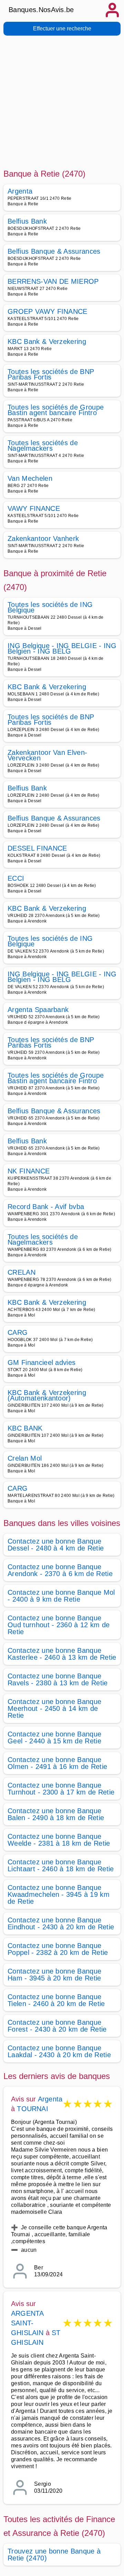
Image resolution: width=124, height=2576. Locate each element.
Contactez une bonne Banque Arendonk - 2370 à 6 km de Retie (60, 1570)
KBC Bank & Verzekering (47, 341)
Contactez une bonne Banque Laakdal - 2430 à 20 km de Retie (59, 2051)
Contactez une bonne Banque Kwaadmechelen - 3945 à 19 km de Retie (59, 1894)
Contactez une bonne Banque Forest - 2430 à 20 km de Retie (57, 2026)
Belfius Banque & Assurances (54, 251)
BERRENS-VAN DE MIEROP (53, 281)
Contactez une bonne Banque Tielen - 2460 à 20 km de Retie (56, 2000)
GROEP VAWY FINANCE (48, 311)
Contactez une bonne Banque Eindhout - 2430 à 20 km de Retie (61, 1923)
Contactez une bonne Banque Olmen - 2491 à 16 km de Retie (57, 1763)
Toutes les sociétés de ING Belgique (50, 607)
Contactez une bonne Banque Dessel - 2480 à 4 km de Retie (56, 1545)
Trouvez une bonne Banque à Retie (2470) (54, 2555)
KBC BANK (25, 1428)
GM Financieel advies (42, 1362)
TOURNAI (32, 2109)
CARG (18, 1332)
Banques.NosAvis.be (41, 10)
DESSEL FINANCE (37, 848)
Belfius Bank (27, 221)
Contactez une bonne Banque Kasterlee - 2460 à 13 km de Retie (62, 1654)
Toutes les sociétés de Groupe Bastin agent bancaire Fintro (56, 410)
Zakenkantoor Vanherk (43, 538)
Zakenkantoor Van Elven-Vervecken (47, 755)
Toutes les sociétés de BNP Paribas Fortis (51, 374)
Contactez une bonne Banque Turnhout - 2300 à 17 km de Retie (61, 1789)
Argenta (20, 191)
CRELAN (22, 1272)
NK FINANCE (29, 1171)
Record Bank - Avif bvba (46, 1207)
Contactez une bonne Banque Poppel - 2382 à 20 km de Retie (58, 1949)
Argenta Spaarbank (38, 1010)
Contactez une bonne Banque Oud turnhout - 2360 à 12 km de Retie (59, 1625)
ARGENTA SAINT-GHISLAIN (28, 2323)
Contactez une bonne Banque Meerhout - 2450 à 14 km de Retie (54, 1708)
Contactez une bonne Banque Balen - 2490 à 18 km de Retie (56, 1814)
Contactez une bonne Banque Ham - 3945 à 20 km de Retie (54, 1975)
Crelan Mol (25, 1458)
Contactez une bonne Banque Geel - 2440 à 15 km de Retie (54, 1737)
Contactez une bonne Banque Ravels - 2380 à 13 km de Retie (58, 1679)
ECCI (16, 878)
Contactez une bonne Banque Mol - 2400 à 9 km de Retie (61, 1596)
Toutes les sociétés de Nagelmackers (43, 446)
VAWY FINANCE (34, 508)
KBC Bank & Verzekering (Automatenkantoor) (47, 1395)
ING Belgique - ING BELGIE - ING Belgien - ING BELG (62, 648)
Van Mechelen (30, 478)
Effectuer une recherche (62, 29)
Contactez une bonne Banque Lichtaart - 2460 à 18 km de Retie (61, 1865)
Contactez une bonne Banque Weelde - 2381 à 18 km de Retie (59, 1840)
